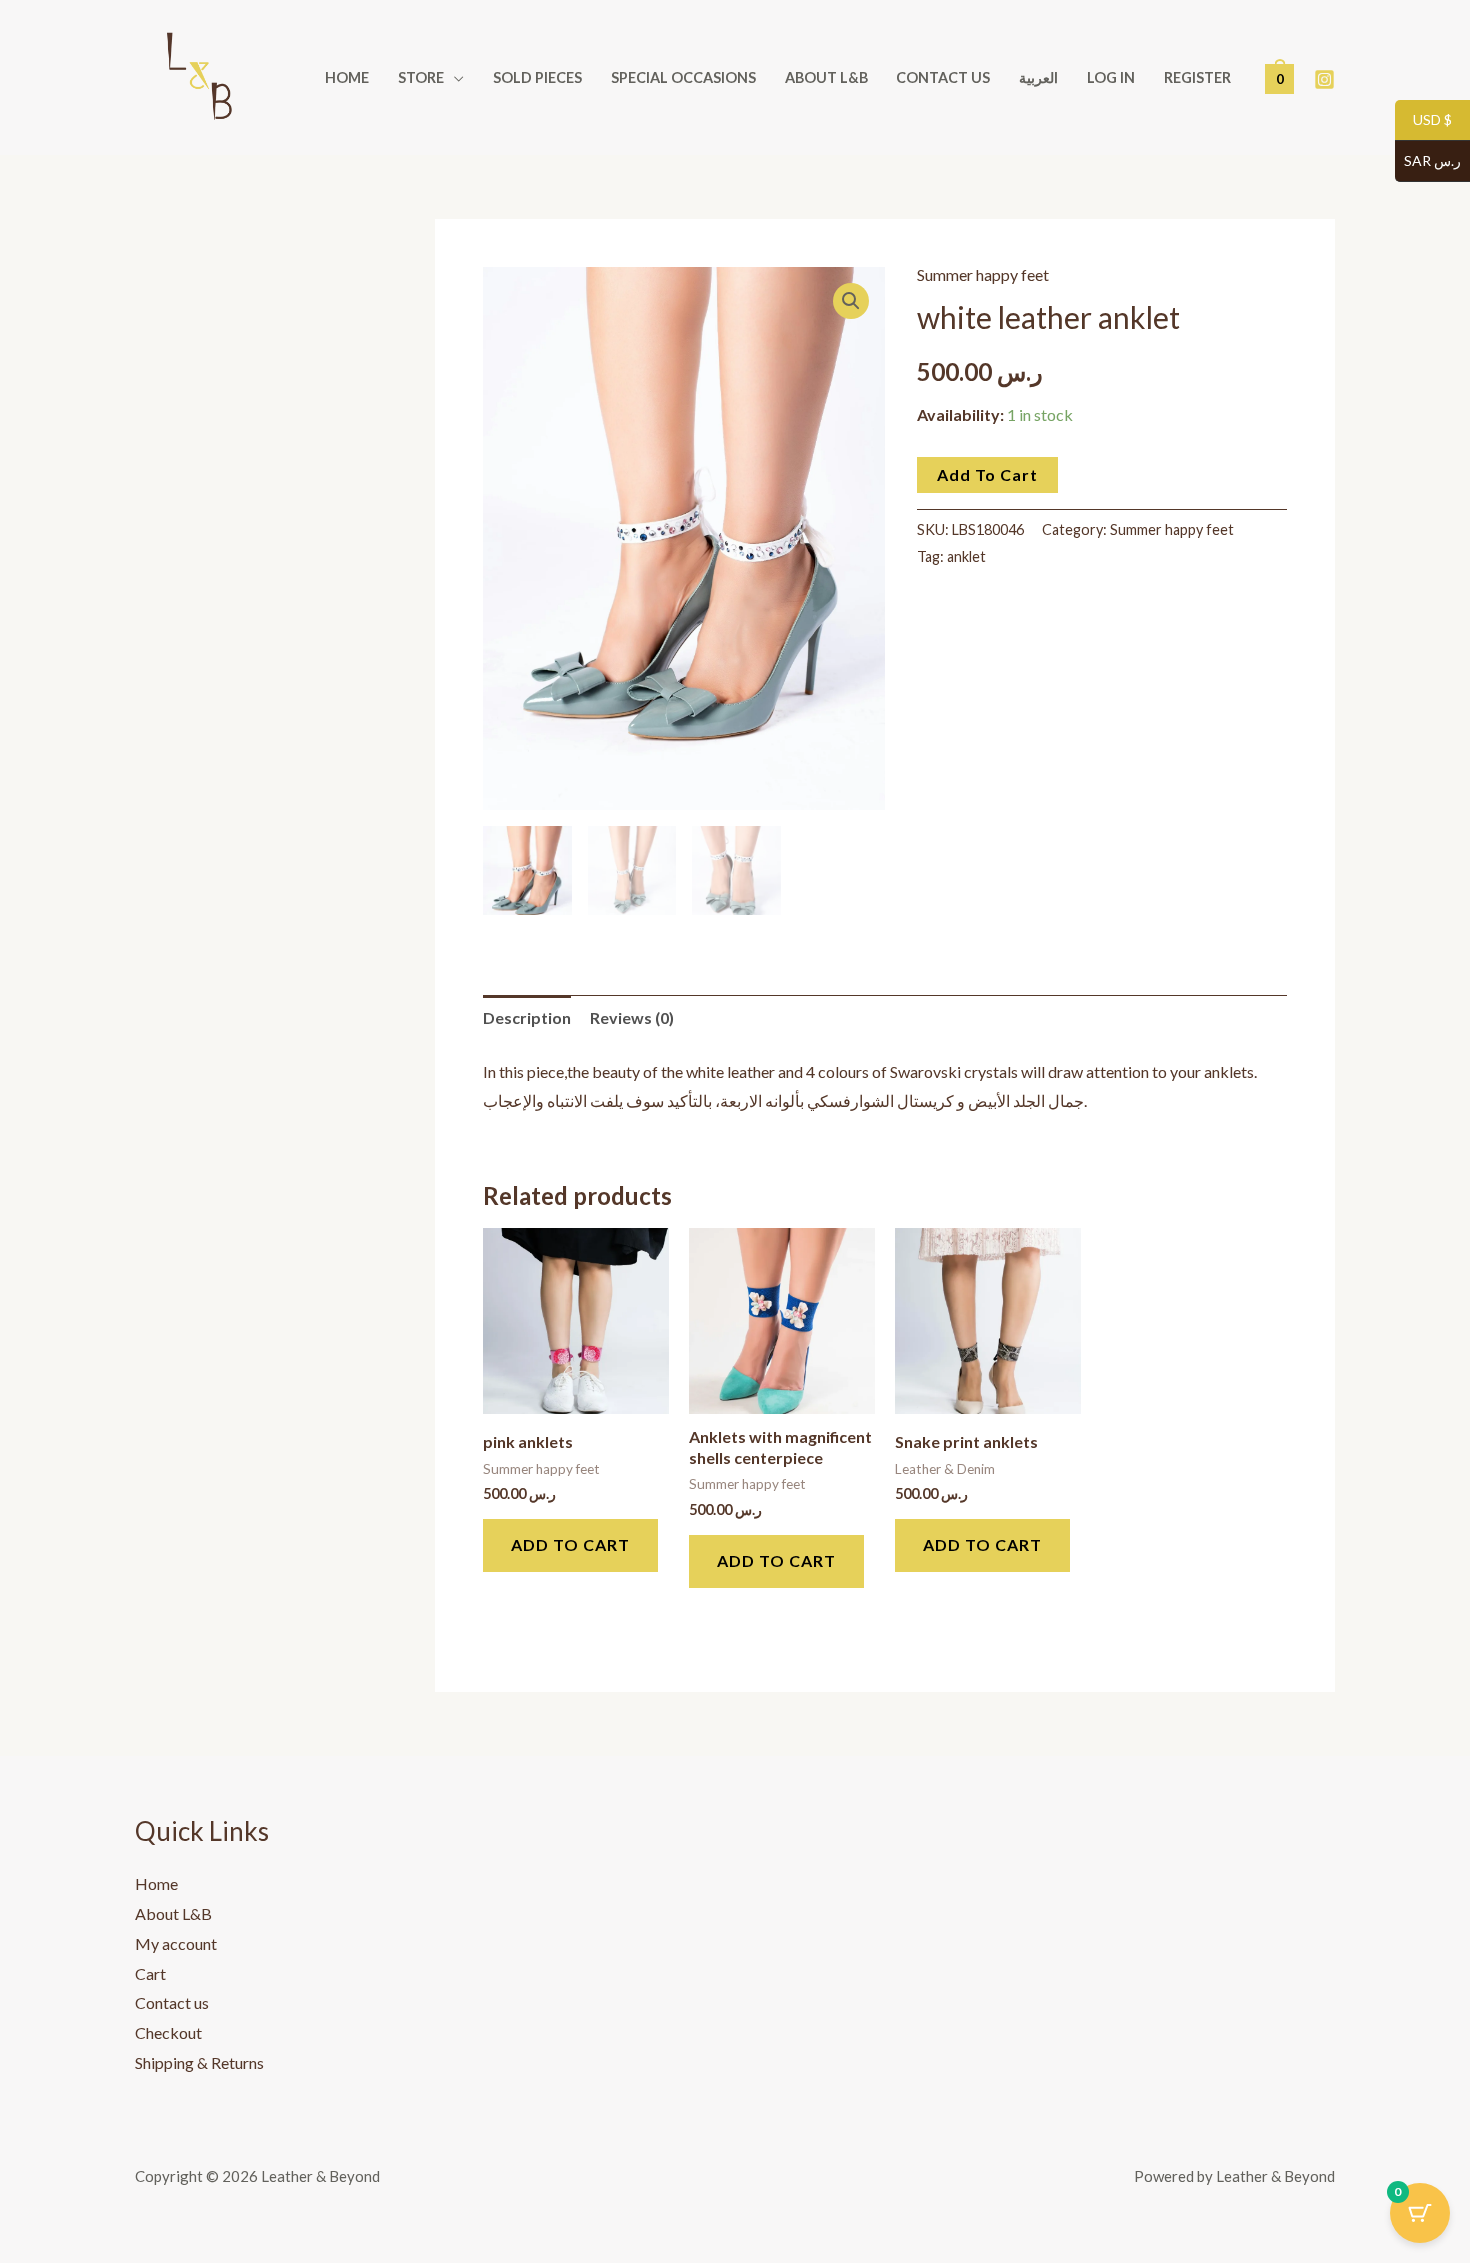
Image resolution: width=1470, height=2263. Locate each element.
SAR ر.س (1428, 161)
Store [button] (421, 77)
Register (1197, 77)
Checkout (168, 2032)
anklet (966, 556)
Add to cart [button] (570, 1544)
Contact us (943, 77)
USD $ (1423, 120)
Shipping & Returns (199, 2062)
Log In (1111, 77)
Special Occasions (683, 77)
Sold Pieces (537, 77)
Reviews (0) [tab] (632, 1017)
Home (347, 77)
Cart (150, 1973)
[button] (851, 301)
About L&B (826, 77)
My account (176, 1943)
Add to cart (987, 474)
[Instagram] (1324, 79)
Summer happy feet (983, 274)
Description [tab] (527, 1017)
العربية (1038, 77)
